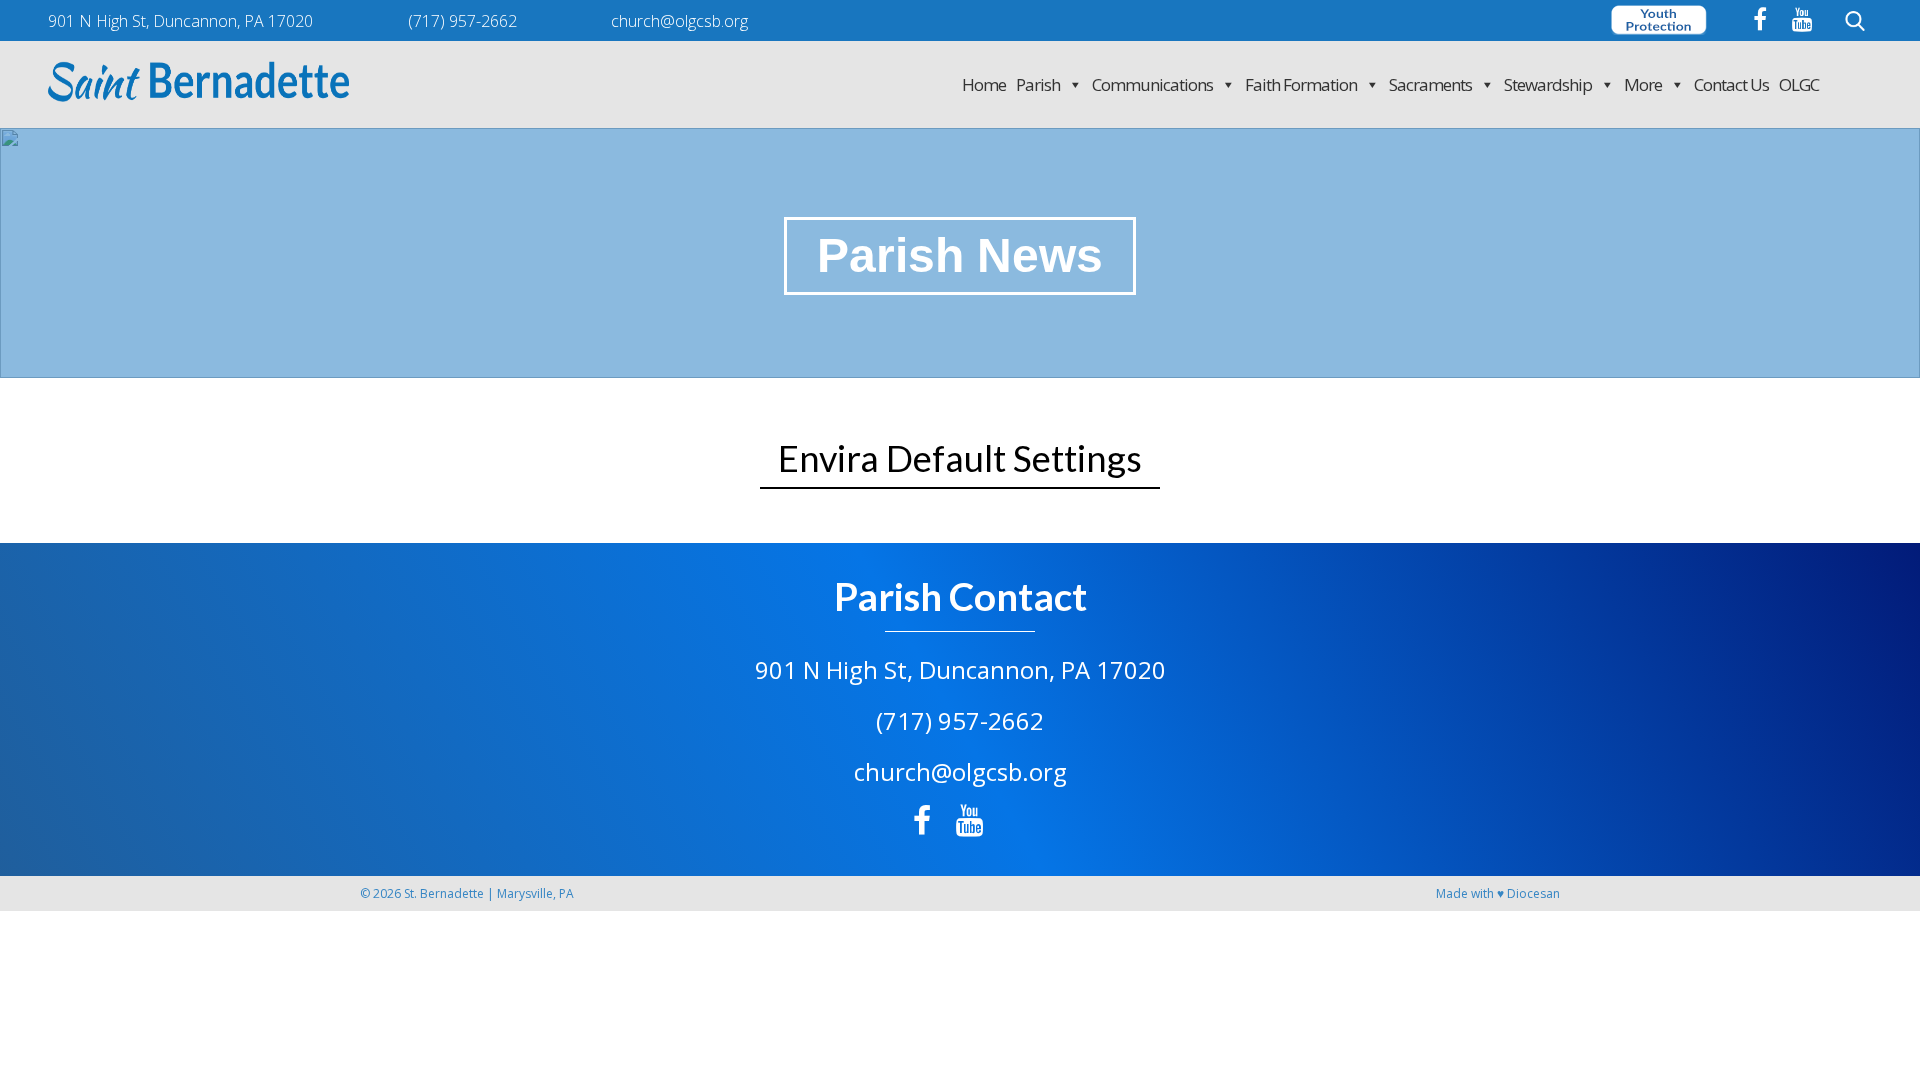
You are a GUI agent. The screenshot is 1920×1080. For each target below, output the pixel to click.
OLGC (1799, 84)
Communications (1152, 84)
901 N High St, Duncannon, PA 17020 (960, 669)
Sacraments (1430, 84)
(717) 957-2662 (960, 720)
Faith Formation (1301, 84)
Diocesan (1533, 893)
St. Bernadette (444, 893)
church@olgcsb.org (960, 771)
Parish (1038, 84)
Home (984, 84)
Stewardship (1548, 84)
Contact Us (1731, 84)
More (1643, 84)
